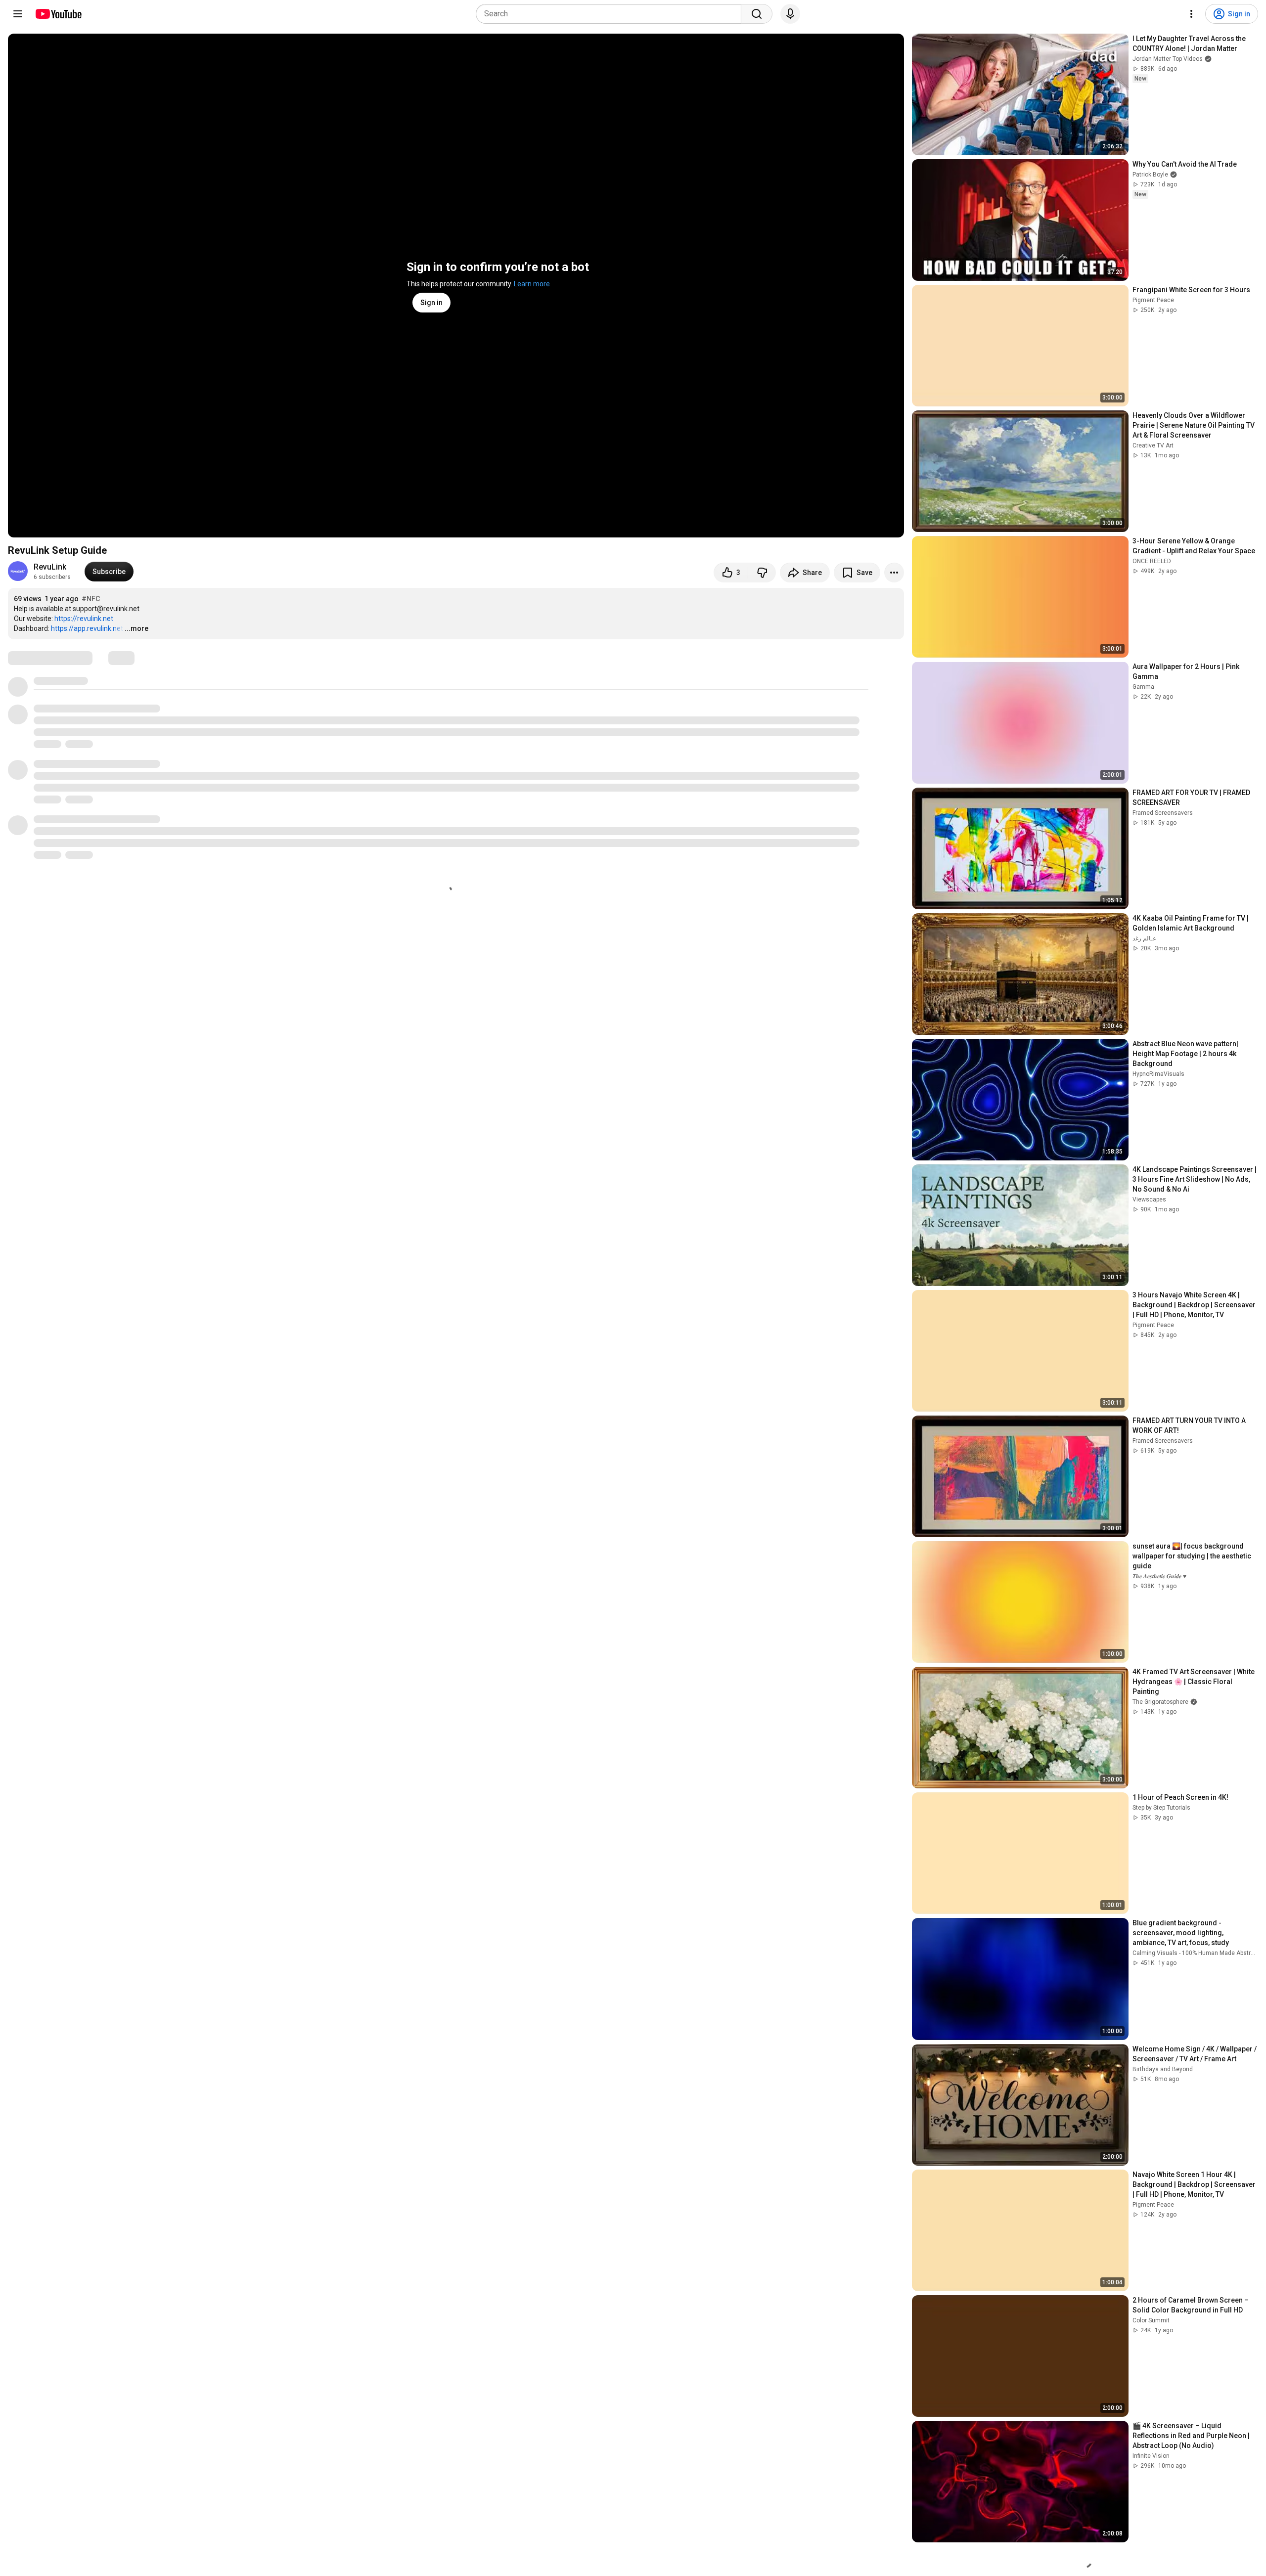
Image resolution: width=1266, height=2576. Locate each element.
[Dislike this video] (762, 573)
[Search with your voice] (790, 14)
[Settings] (1191, 14)
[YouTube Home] (58, 14)
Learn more (532, 284)
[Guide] (18, 14)
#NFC (91, 599)
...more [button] (136, 628)
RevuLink (50, 567)
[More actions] (894, 573)
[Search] (757, 14)
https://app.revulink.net (87, 628)
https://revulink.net (84, 619)
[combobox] (611, 14)
